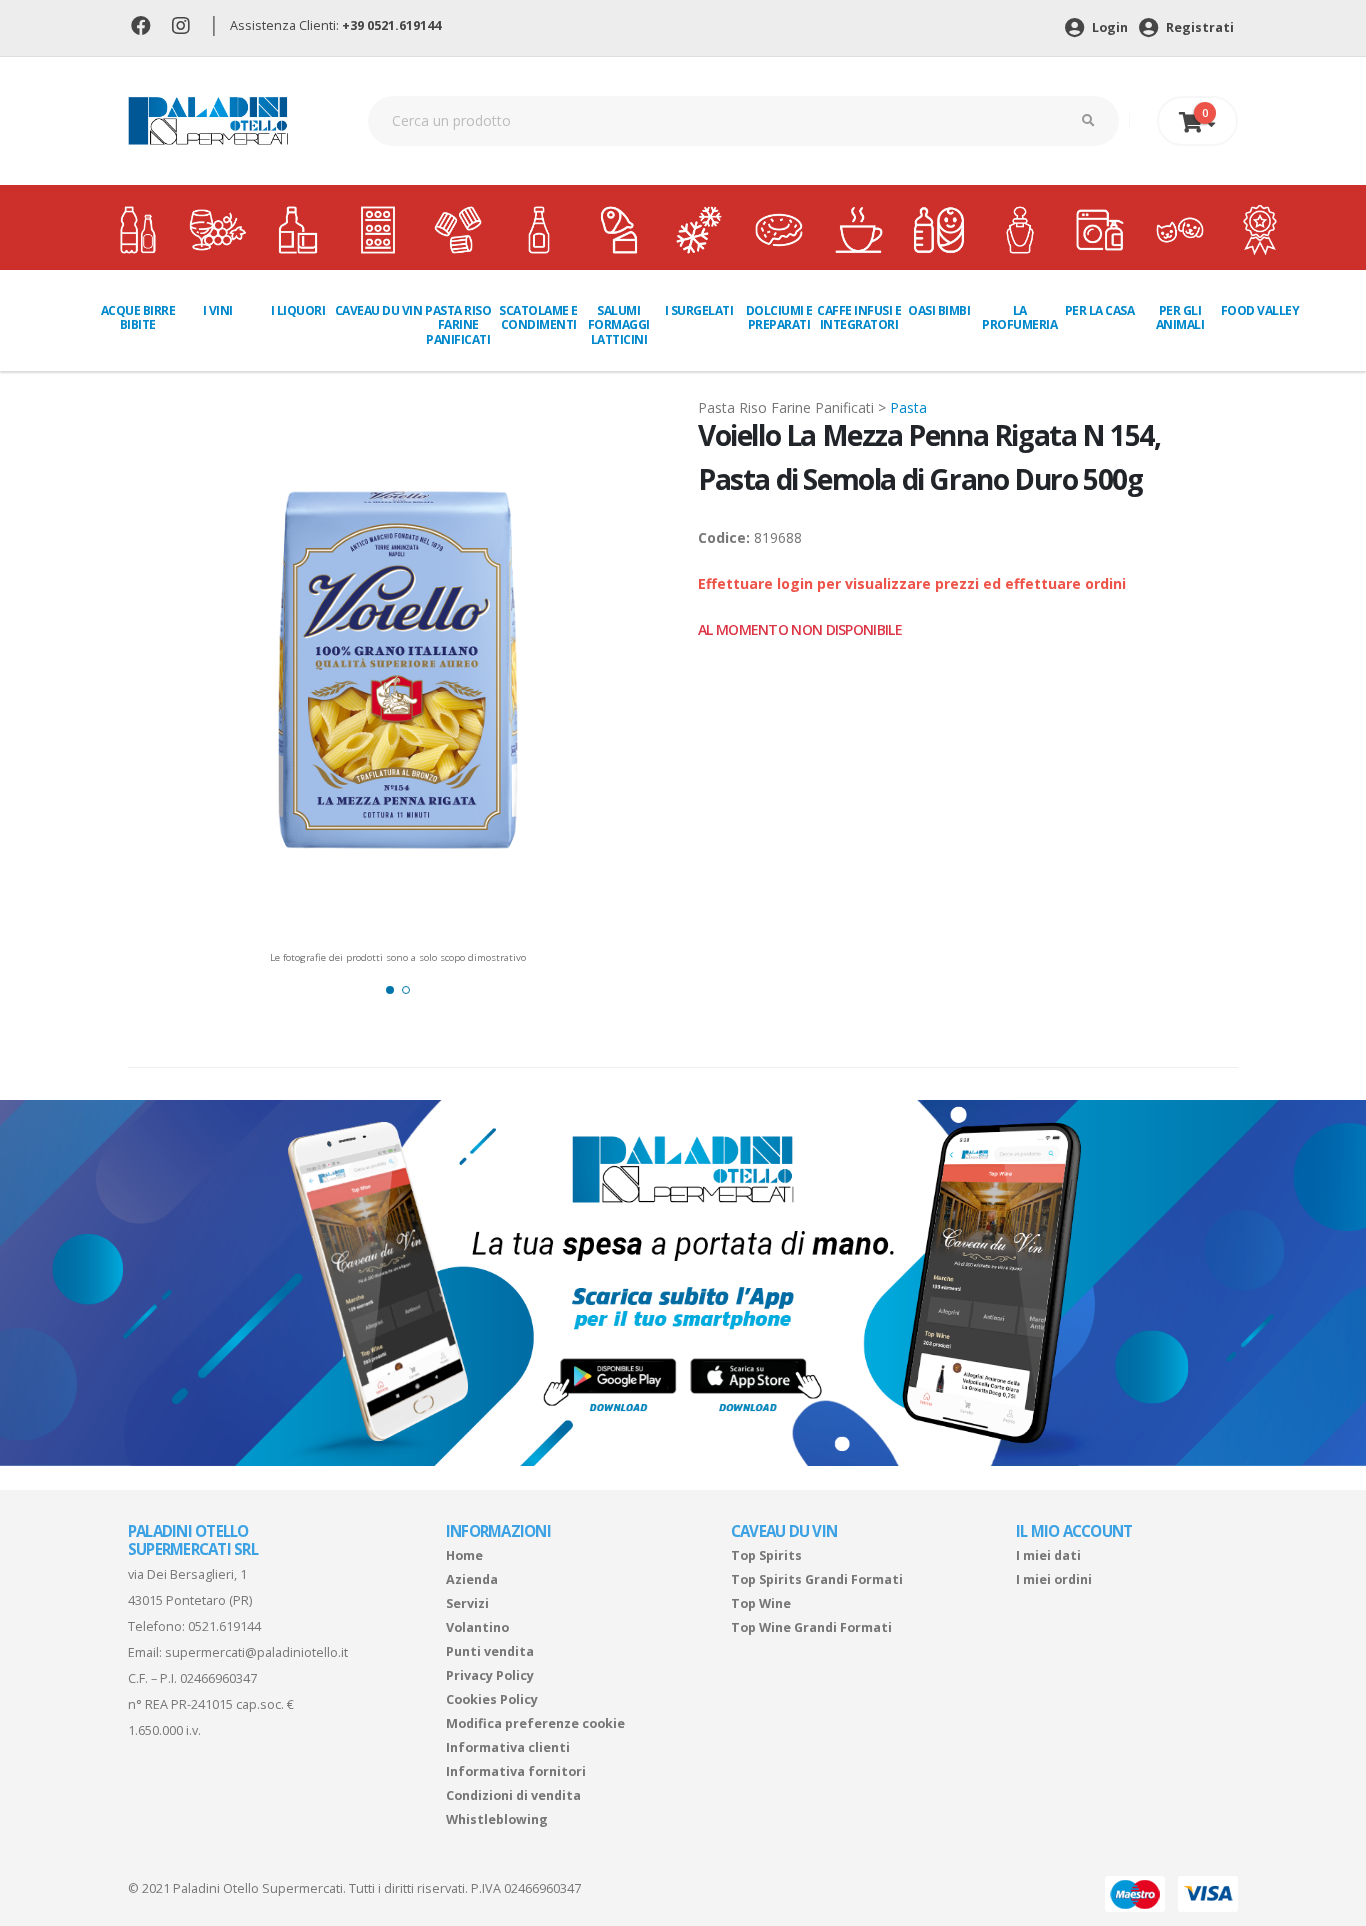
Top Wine (761, 1603)
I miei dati (1048, 1555)
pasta (908, 407)
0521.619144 (224, 1626)
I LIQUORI (298, 310)
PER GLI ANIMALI (1180, 317)
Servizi (467, 1603)
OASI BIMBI (939, 310)
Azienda (472, 1579)
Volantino (477, 1627)
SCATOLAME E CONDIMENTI (538, 317)
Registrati (1198, 27)
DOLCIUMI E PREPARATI (779, 317)
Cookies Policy (492, 1699)
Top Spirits (766, 1555)
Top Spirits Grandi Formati (817, 1579)
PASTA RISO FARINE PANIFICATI (458, 325)
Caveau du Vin (378, 310)
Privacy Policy (490, 1675)
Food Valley (1260, 310)
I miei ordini (1054, 1579)
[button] (390, 990)
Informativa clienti (508, 1747)
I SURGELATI (699, 310)
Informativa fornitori (516, 1771)
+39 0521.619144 (391, 25)
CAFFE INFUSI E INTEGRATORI (859, 317)
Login (1108, 27)
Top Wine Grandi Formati (811, 1627)
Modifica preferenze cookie (535, 1723)
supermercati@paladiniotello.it (256, 1652)
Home (464, 1555)
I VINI (218, 310)
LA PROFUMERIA (1019, 317)
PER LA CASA (1100, 310)
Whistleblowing (497, 1819)
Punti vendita (490, 1651)
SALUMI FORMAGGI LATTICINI (619, 325)
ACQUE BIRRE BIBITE (138, 317)
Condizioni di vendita (513, 1795)
